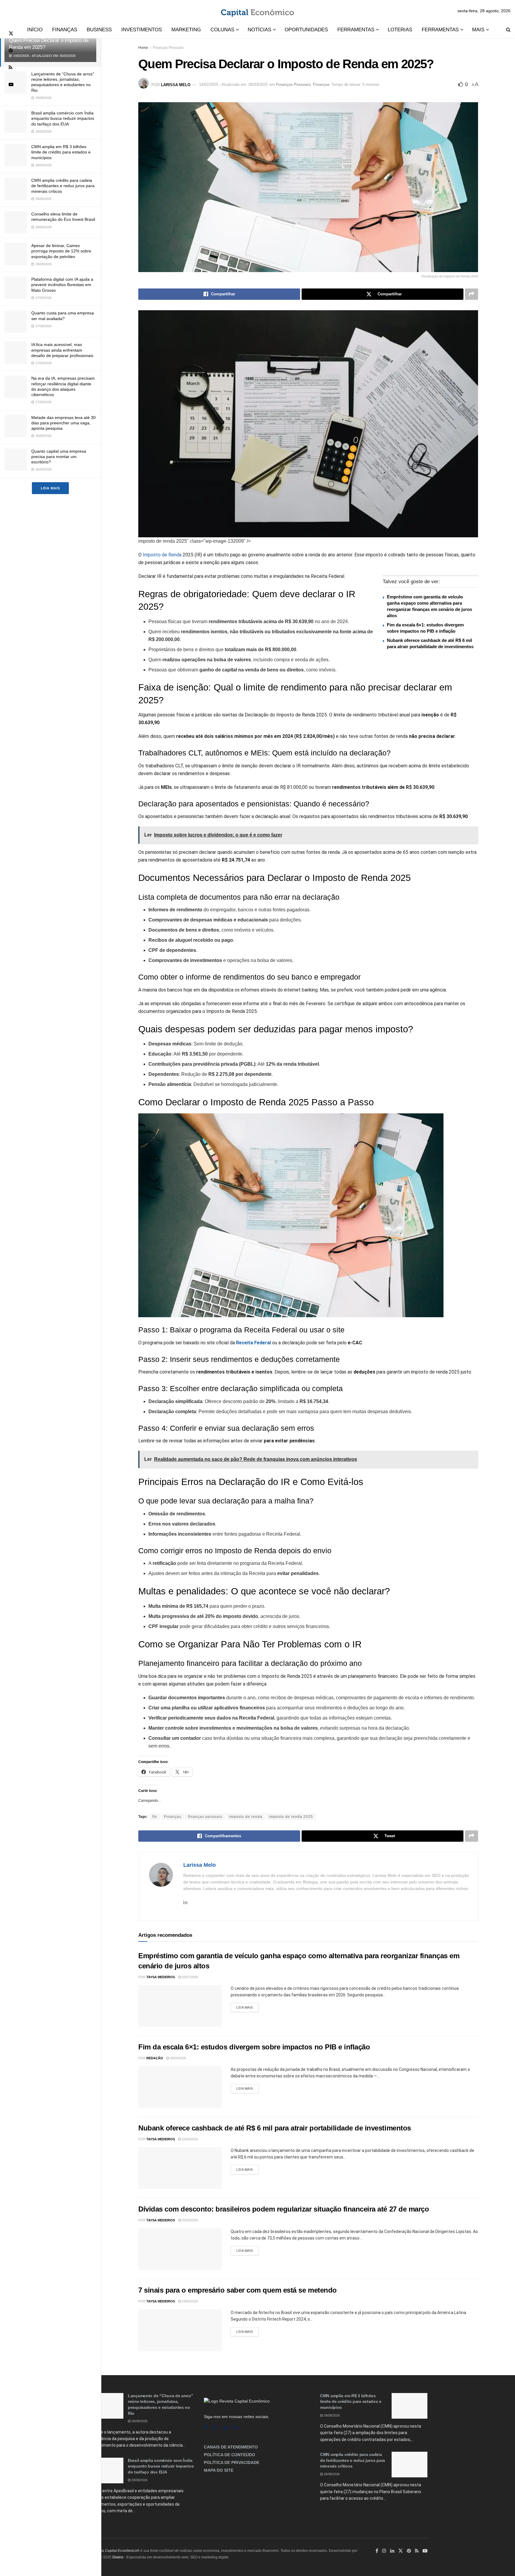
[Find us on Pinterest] (11, 51)
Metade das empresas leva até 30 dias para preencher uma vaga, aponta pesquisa (63, 423)
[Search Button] (508, 30)
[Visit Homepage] (257, 11)
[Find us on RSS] (11, 67)
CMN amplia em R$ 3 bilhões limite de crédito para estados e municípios (61, 152)
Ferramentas (356, 30)
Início (35, 30)
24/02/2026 (189, 2301)
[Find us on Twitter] (11, 34)
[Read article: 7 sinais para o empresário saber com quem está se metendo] (180, 2330)
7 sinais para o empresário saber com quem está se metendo (238, 2290)
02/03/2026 (189, 2220)
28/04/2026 (177, 2058)
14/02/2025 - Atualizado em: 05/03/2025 (233, 84)
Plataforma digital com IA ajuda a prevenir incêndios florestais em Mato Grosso (62, 285)
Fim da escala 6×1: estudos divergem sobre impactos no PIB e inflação (254, 2047)
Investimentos (142, 30)
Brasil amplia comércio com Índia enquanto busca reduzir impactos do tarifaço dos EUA (63, 118)
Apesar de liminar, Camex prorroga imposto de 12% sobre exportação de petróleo (61, 251)
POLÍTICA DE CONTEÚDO (229, 2455)
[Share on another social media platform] (471, 294)
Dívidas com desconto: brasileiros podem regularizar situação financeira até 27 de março (284, 2209)
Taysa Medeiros (161, 1977)
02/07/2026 (189, 1977)
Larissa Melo (176, 84)
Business (99, 30)
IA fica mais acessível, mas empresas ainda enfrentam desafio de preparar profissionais (62, 350)
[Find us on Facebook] (205, 2428)
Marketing (186, 30)
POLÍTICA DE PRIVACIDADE (232, 2462)
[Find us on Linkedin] (225, 2428)
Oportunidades (306, 30)
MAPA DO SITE (219, 2470)
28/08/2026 (139, 2421)
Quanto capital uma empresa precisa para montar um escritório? (59, 457)
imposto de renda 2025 (291, 1817)
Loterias (400, 30)
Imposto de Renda (162, 555)
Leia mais (50, 488)
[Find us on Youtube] (11, 84)
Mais (478, 30)
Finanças (65, 30)
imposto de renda (246, 1817)
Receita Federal (253, 1343)
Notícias (259, 30)
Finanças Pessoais (168, 48)
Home (143, 48)
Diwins (118, 2557)
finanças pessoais (205, 1817)
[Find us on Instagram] (215, 2428)
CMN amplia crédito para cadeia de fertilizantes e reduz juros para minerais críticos (63, 186)
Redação (155, 2058)
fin (155, 1817)
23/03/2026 (189, 2139)
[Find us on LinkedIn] (392, 2551)
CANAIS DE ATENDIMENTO (231, 2447)
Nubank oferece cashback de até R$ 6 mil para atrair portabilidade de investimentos (275, 2128)
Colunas (222, 30)
